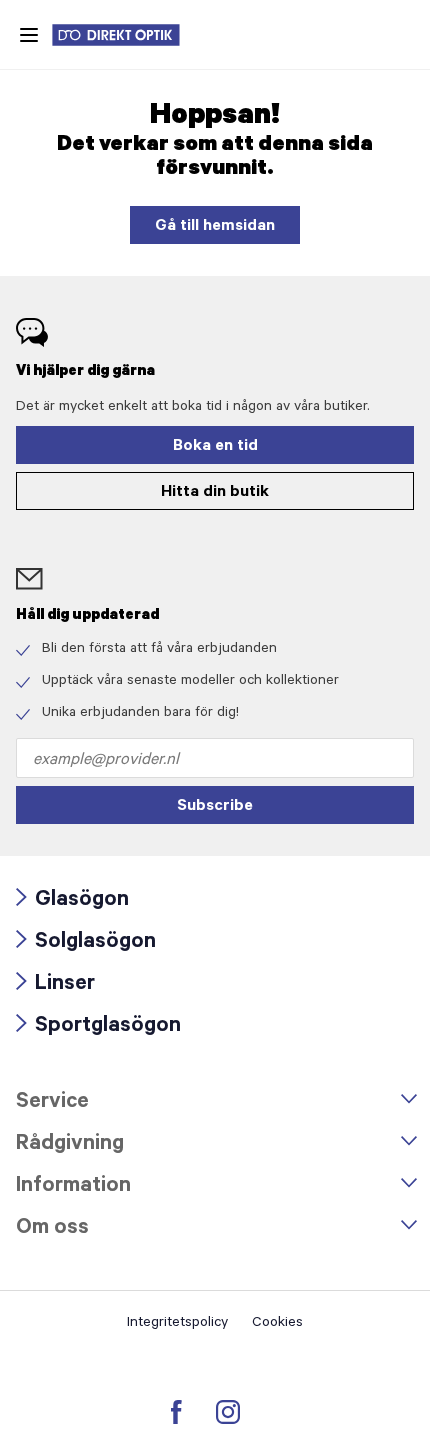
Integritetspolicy (177, 1324)
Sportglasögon (98, 1027)
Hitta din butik (215, 493)
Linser (55, 985)
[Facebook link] (176, 1412)
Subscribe (215, 807)
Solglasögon (86, 943)
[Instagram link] (228, 1412)
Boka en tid (215, 447)
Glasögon (72, 901)
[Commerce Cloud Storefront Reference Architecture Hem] (126, 35)
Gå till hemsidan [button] (215, 227)
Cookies (277, 1324)
